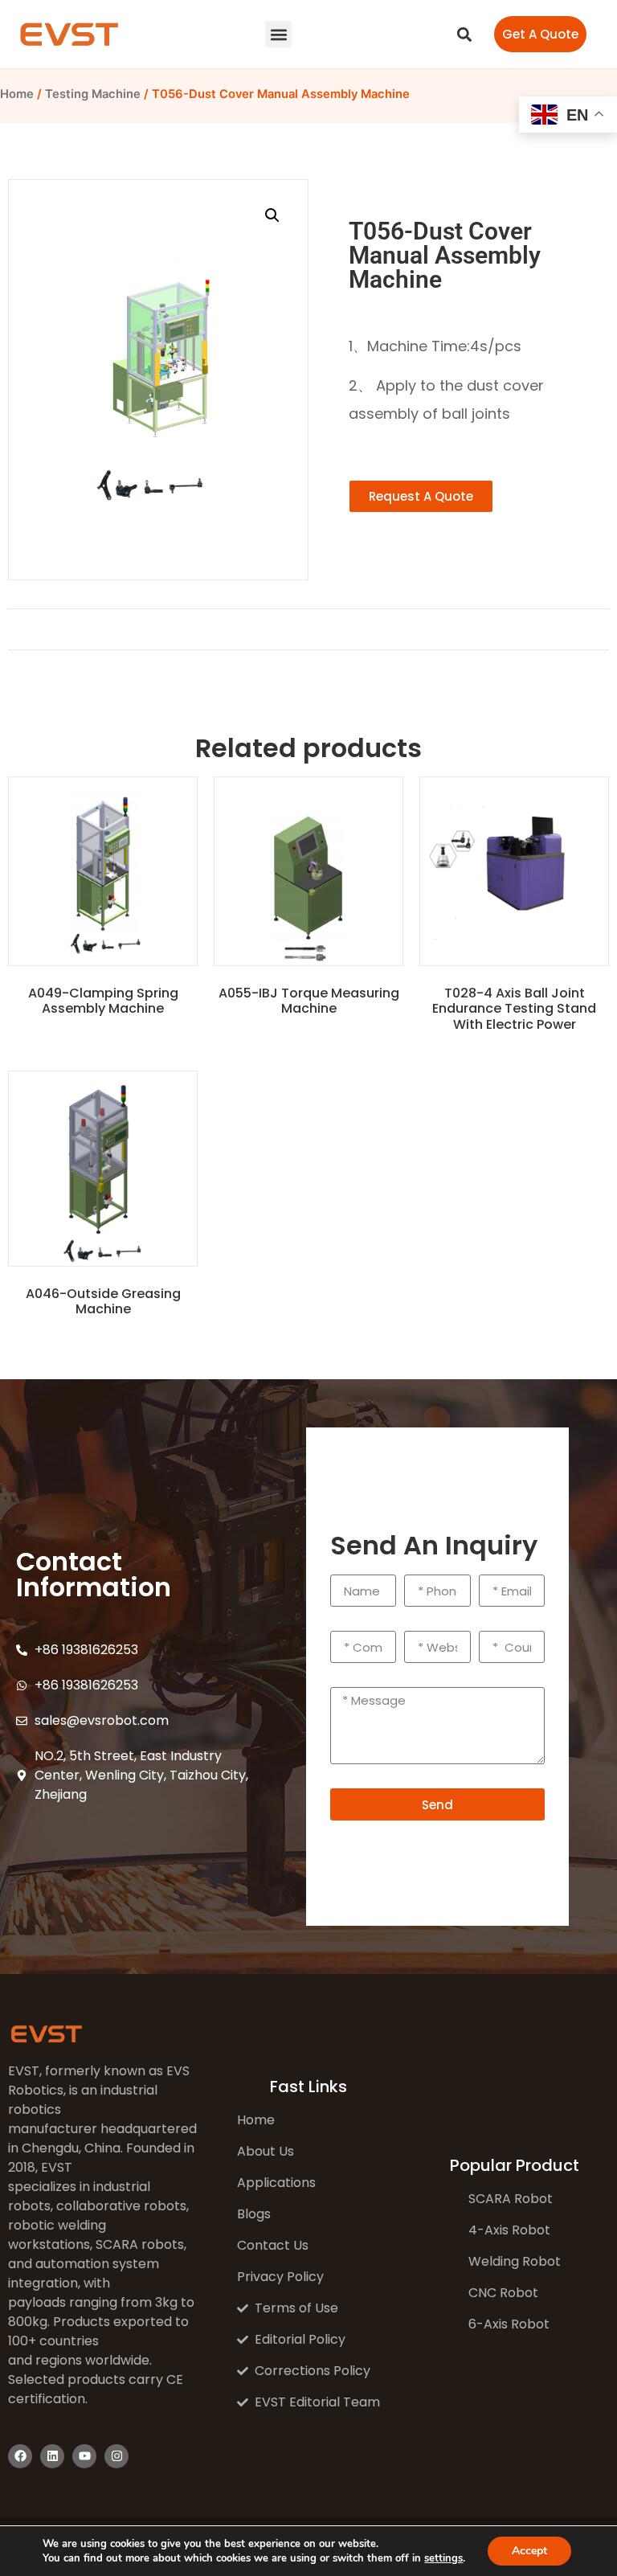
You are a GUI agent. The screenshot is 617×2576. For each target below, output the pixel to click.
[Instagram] (116, 2456)
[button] (278, 34)
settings (443, 2558)
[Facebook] (20, 2456)
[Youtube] (84, 2456)
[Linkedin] (52, 2456)
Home (17, 94)
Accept (529, 2551)
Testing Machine (93, 94)
